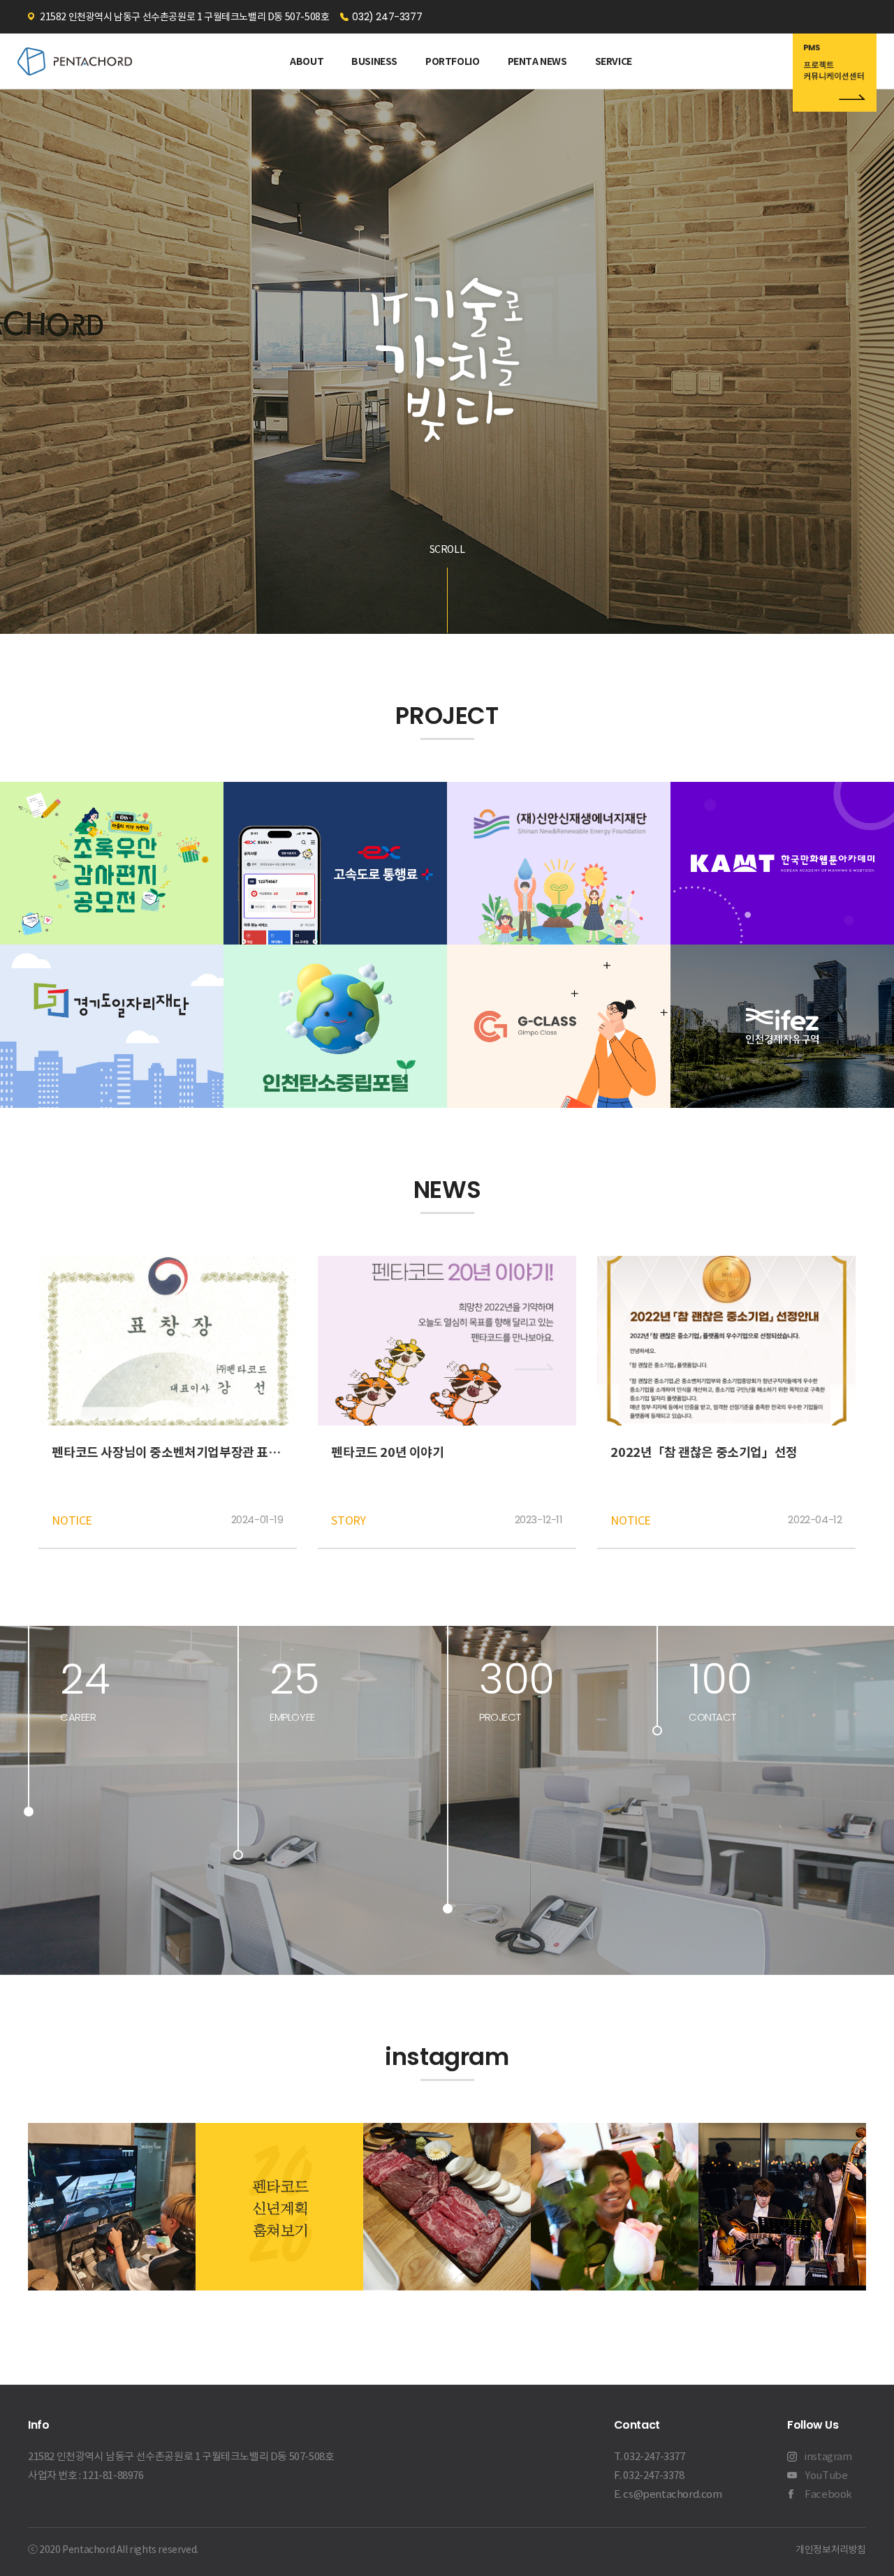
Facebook (828, 2494)
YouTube (826, 2475)
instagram (828, 2456)
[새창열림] (835, 75)
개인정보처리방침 (831, 2549)
